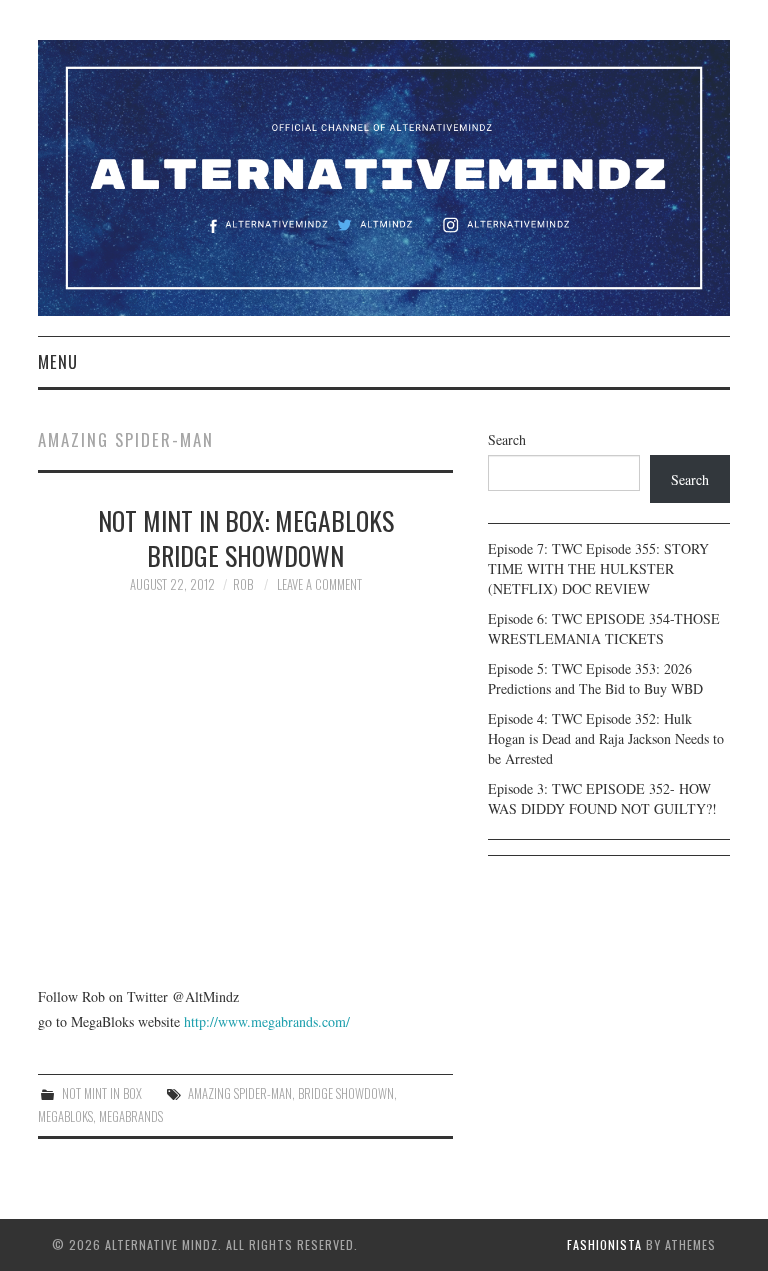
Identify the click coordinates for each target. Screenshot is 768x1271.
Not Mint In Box (102, 1093)
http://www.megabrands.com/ (265, 1021)
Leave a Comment (319, 584)
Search (507, 439)
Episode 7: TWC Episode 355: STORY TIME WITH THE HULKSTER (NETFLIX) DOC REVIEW (598, 568)
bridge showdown (346, 1093)
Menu (58, 361)
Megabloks (65, 1116)
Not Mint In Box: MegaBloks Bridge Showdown (246, 538)
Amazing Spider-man (240, 1093)
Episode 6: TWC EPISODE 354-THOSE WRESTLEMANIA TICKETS (604, 628)
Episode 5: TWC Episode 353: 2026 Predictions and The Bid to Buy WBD (595, 678)
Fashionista (604, 1244)
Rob (243, 584)
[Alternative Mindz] (383, 175)
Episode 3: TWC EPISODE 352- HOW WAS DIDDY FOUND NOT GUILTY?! (602, 798)
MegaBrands (131, 1116)
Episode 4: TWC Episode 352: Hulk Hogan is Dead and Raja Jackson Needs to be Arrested (606, 738)
